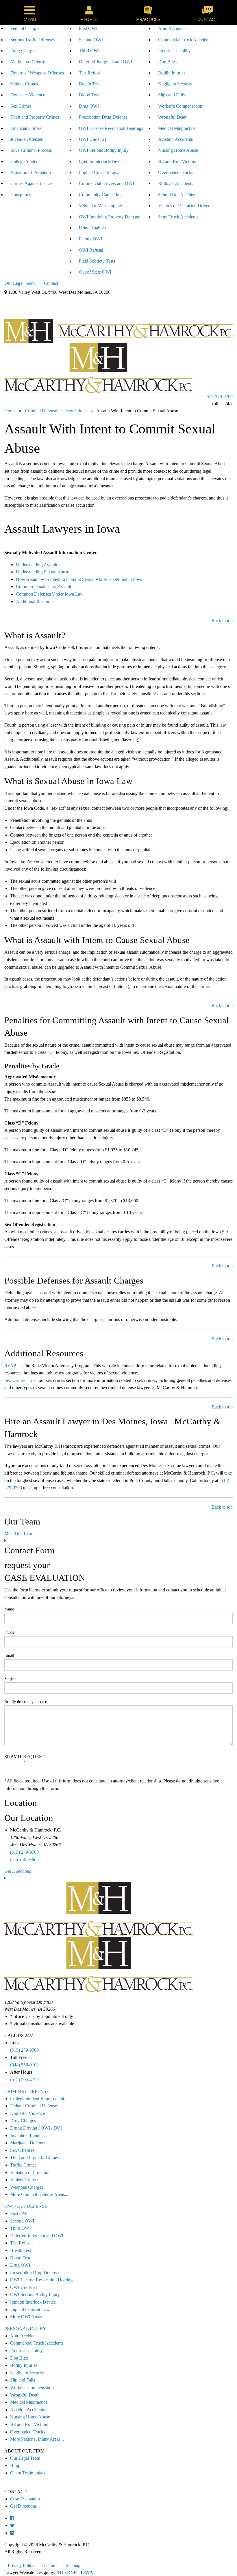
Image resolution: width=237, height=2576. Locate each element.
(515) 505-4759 (24, 2080)
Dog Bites (167, 62)
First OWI (88, 28)
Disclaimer (50, 2565)
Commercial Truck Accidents (185, 40)
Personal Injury (94, 301)
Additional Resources (36, 602)
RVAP (10, 1366)
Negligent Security (175, 84)
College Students (26, 161)
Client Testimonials (28, 2473)
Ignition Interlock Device (102, 161)
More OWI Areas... (28, 2317)
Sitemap (73, 2565)
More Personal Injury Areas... (37, 2439)
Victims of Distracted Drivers (185, 206)
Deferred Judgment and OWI (105, 62)
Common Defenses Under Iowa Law (50, 594)
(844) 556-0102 (24, 2065)
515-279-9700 (220, 397)
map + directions (25, 1860)
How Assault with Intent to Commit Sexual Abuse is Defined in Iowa (79, 579)
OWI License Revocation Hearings (111, 128)
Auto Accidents (172, 28)
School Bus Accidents (178, 195)
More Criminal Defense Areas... (39, 2194)
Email (9, 1656)
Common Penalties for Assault (43, 587)
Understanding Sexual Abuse (42, 572)
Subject (10, 1679)
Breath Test (89, 84)
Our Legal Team (20, 283)
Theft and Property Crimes (35, 117)
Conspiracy (21, 195)
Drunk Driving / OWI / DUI (36, 2128)
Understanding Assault (37, 565)
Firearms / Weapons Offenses (37, 73)
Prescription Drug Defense (103, 117)
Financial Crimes (26, 128)
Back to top (222, 621)
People (89, 19)
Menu (30, 19)
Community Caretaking (100, 195)
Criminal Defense (22, 301)
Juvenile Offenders (27, 2136)
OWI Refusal (91, 250)
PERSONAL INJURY (25, 2329)
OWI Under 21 (93, 139)
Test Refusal (90, 73)
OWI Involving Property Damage (110, 217)
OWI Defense (59, 301)
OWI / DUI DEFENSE (26, 2206)
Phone (9, 1632)
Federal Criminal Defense (34, 2106)
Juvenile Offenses (27, 139)
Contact (207, 19)
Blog (15, 2465)
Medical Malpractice (177, 128)
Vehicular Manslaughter (101, 206)
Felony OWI (90, 239)
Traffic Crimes (23, 2165)
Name (9, 1609)
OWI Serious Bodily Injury (104, 150)
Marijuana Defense (28, 62)
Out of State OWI (95, 272)
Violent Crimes (24, 84)
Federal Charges (25, 28)
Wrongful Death (173, 117)
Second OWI (91, 40)
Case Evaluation (25, 2499)
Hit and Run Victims (177, 161)
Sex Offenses (22, 2150)
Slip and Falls (23, 2380)
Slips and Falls (171, 95)
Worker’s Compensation (180, 106)
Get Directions (18, 1871)
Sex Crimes (21, 106)
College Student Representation (39, 2099)
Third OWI (89, 51)
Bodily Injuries (172, 73)
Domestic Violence (28, 95)
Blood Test (89, 95)
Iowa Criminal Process (31, 150)
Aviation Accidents (175, 139)
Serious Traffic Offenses (33, 40)
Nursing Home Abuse (178, 150)
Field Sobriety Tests (97, 261)
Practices (148, 19)
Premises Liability (174, 51)
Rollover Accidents (176, 183)
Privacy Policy (21, 2565)
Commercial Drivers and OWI (107, 183)
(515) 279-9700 (24, 1852)
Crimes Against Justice (31, 183)
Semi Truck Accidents (178, 217)
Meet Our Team (19, 1534)
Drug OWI (89, 106)
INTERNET (75, 2572)
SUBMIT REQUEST (24, 1757)
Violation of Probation (31, 172)
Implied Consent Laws (100, 172)
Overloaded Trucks (176, 172)
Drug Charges (23, 51)
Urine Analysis (92, 228)
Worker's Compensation (32, 2387)
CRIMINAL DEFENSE (27, 2091)
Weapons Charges (27, 2187)
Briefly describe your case (26, 1702)
